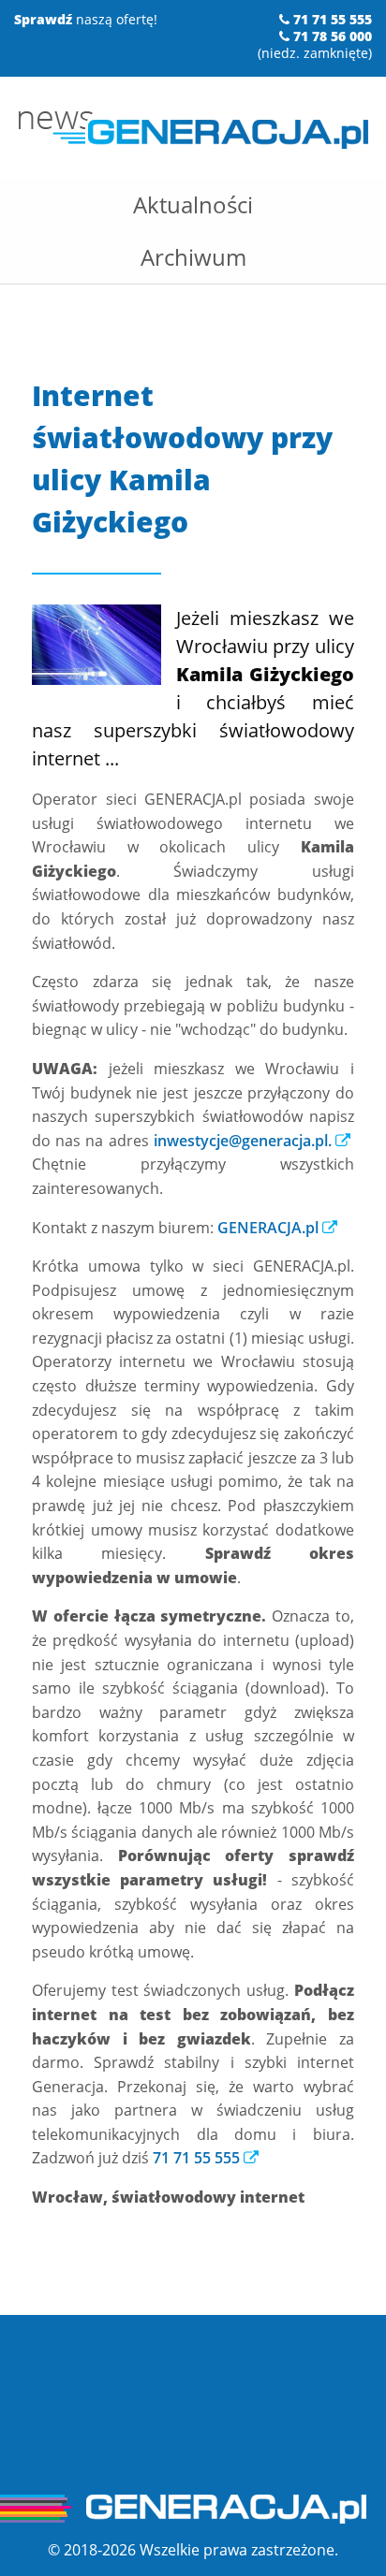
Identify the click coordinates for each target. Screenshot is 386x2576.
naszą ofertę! (86, 19)
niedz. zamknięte (315, 53)
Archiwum (193, 257)
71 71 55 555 (196, 2158)
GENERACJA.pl (268, 1228)
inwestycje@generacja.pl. (243, 1141)
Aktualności (193, 204)
